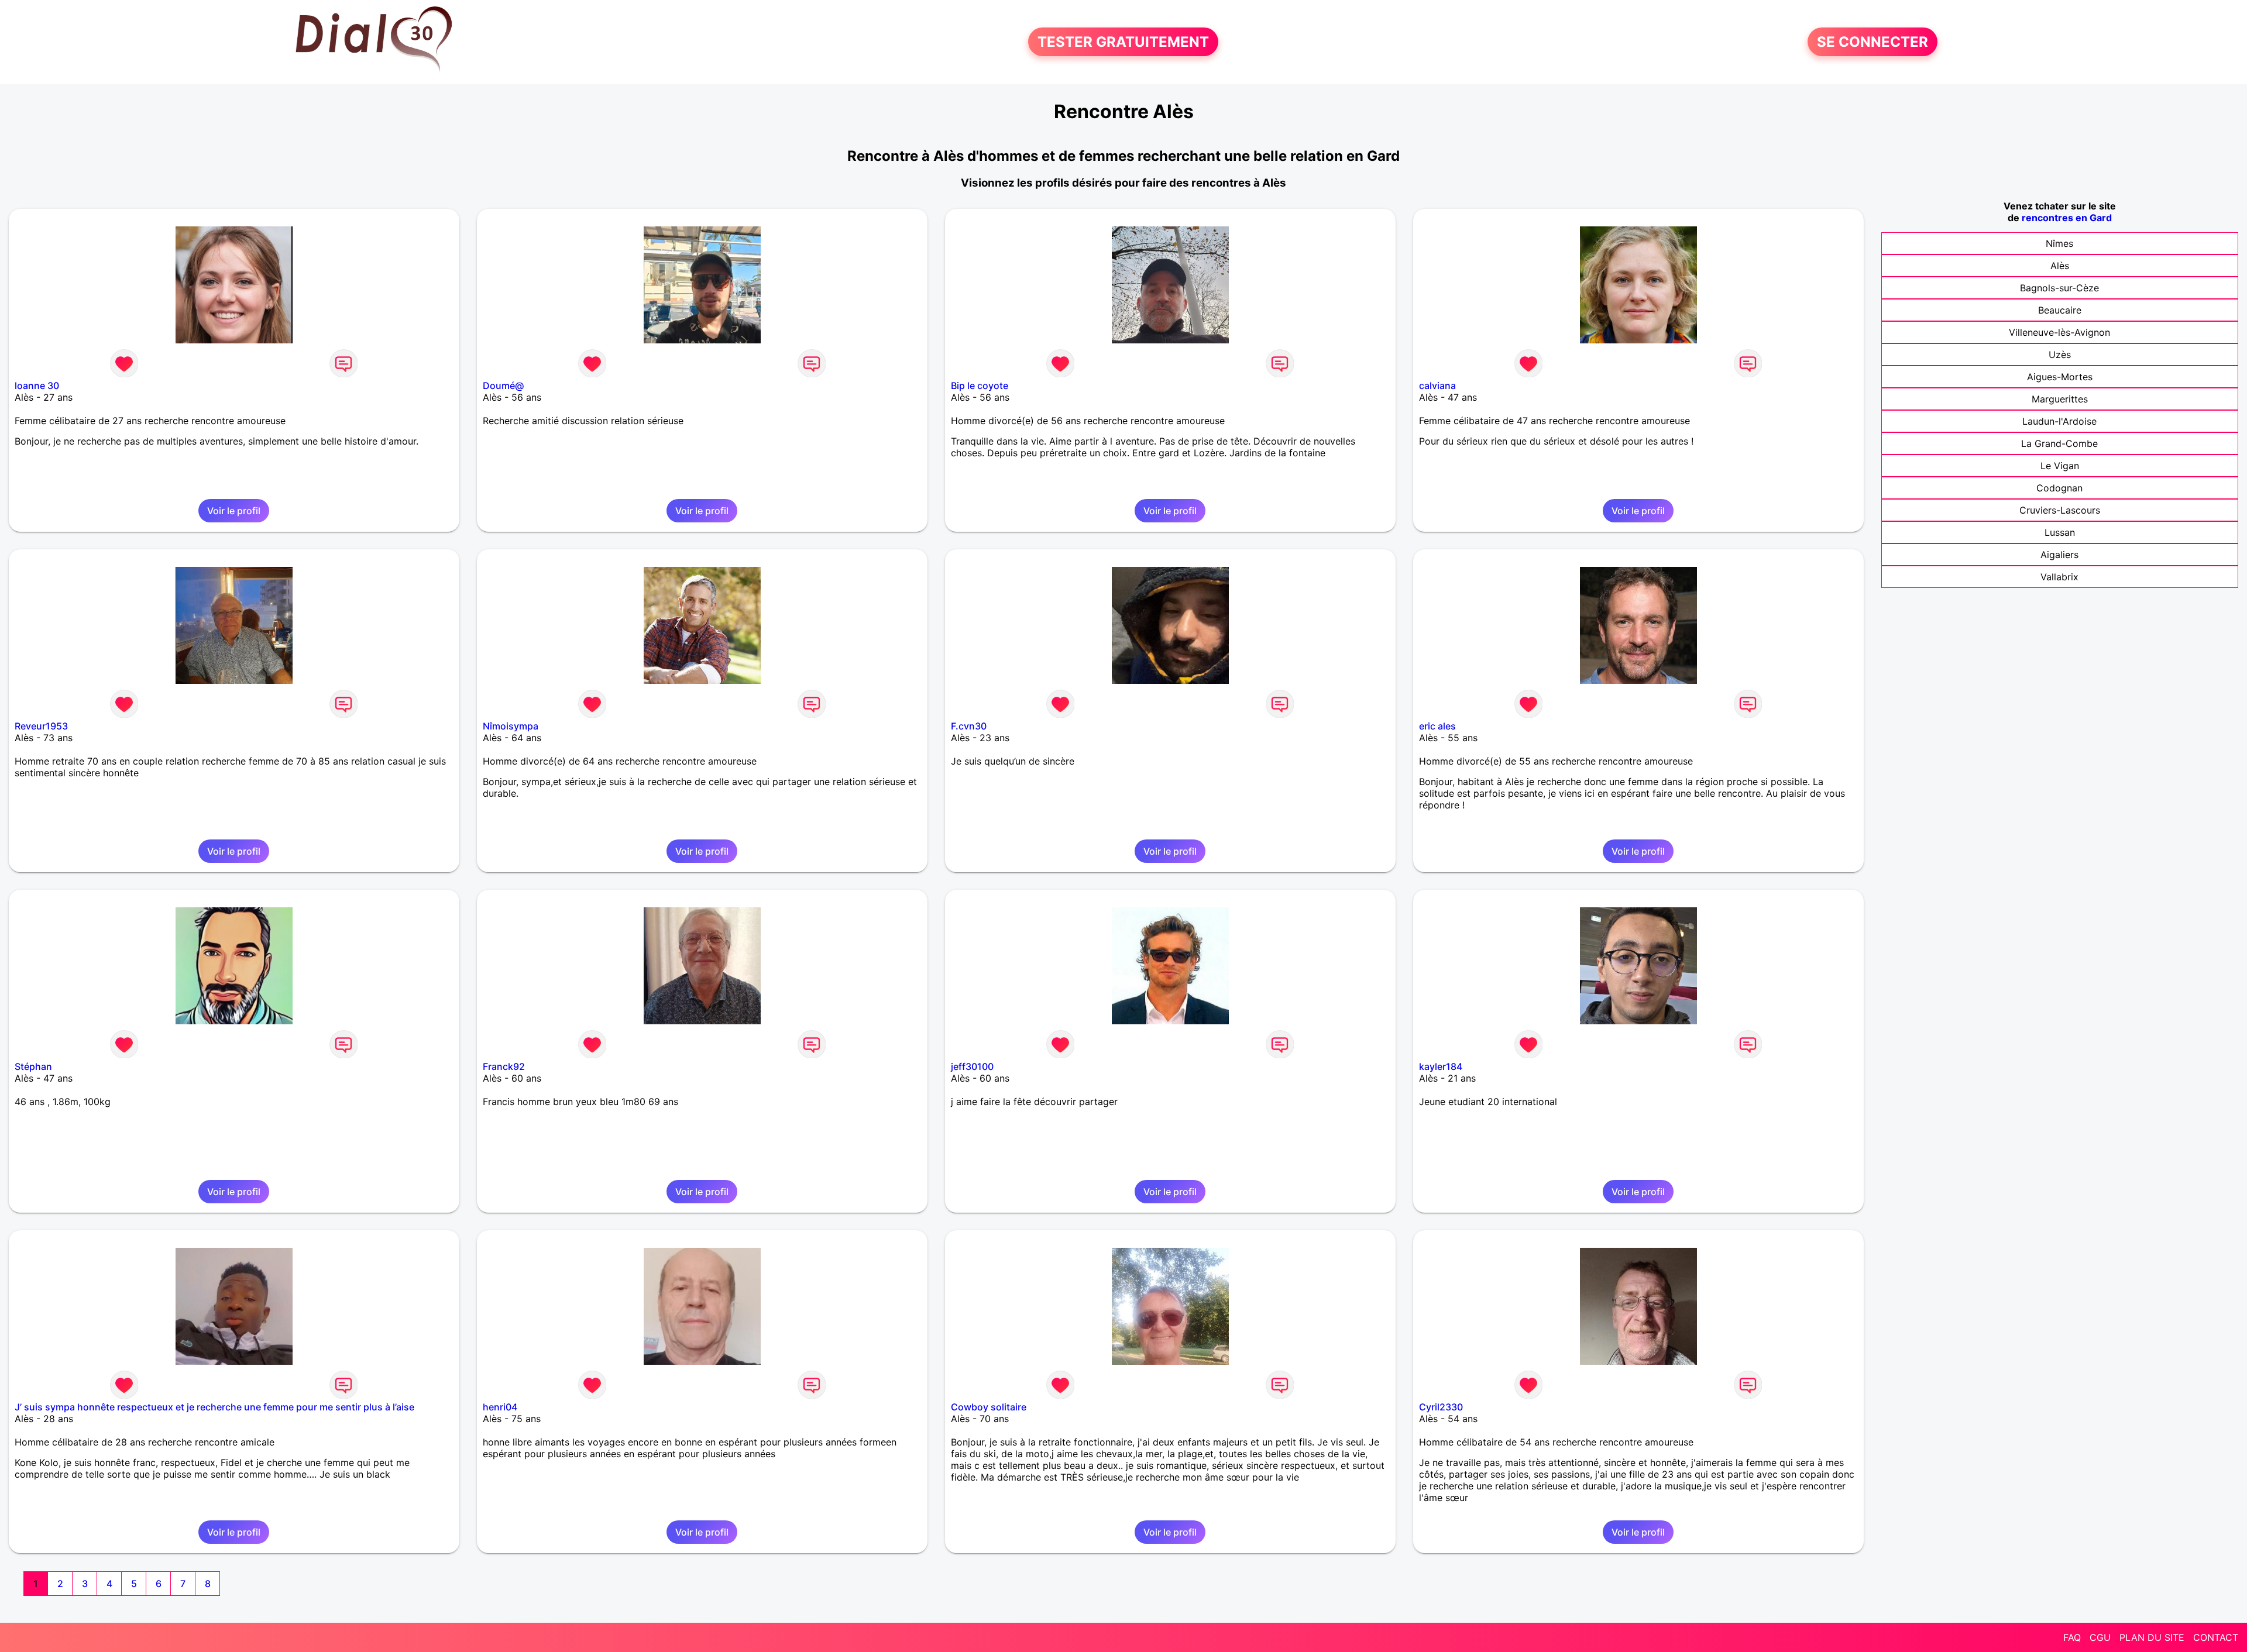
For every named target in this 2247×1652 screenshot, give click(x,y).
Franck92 (504, 1066)
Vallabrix (2059, 577)
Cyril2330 (1441, 1407)
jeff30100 (972, 1066)
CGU (2100, 1637)
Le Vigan (2060, 466)
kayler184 (1441, 1066)
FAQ (2072, 1637)
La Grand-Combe (2059, 443)
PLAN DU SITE (2152, 1637)
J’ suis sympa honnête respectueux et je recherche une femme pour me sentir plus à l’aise (214, 1407)
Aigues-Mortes (2060, 377)
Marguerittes (2060, 399)
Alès (2060, 266)
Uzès (2060, 355)
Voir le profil (234, 511)
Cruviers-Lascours (2060, 510)
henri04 (500, 1407)
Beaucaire (2060, 310)
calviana (1437, 386)
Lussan (2060, 532)
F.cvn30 (969, 726)
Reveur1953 (41, 726)
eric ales (1437, 726)
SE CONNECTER (1873, 42)
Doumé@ (503, 386)
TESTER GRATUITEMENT (1123, 42)
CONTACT (2216, 1637)
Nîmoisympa (511, 726)
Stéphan (33, 1066)
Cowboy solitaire (989, 1407)
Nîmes (2059, 243)
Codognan (2059, 488)
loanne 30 (37, 386)
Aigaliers (2059, 555)
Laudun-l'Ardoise (2059, 421)
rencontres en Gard (2067, 218)
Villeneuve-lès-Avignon (2059, 332)
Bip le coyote (980, 386)
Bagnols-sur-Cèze (2059, 288)
